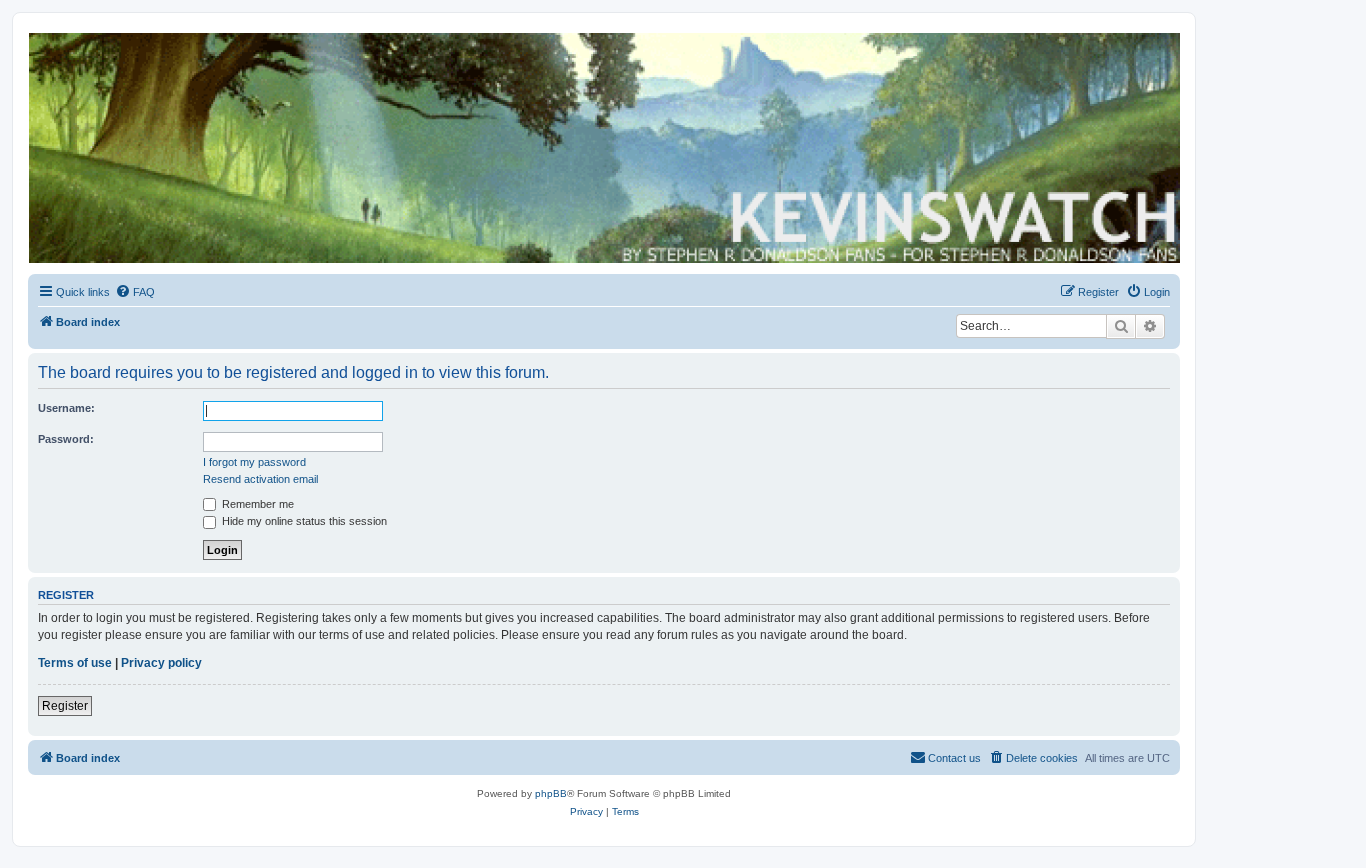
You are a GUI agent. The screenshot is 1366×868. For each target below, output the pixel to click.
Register (65, 706)
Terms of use (75, 663)
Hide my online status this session (303, 521)
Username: (66, 408)
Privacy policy (161, 663)
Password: (66, 439)
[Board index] (603, 148)
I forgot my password (254, 462)
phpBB (551, 793)
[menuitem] (135, 292)
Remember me (256, 504)
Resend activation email (260, 479)
